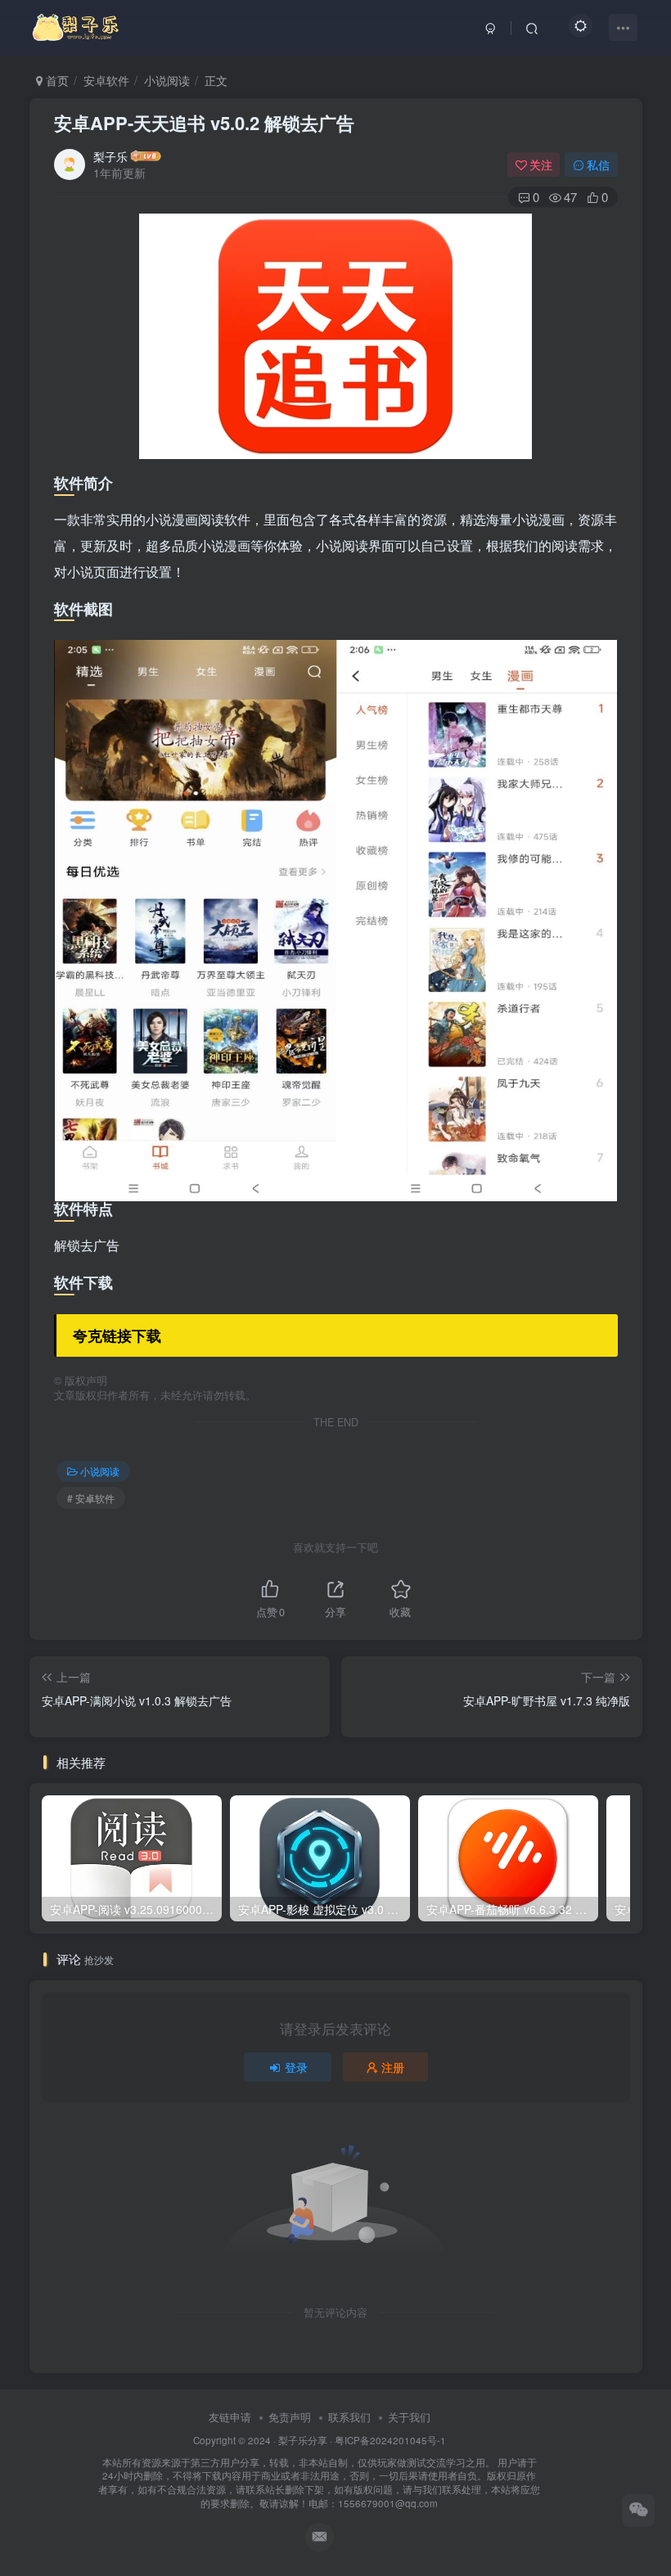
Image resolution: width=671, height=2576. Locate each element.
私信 (598, 164)
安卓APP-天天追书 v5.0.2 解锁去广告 (204, 123)
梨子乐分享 (303, 2440)
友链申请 (230, 2417)
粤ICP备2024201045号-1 (319, 2472)
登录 (296, 2067)
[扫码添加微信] (638, 2511)
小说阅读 (167, 80)
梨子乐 (110, 156)
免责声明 (290, 2417)
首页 (56, 80)
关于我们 (409, 2417)
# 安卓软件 (91, 1498)
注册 (393, 2067)
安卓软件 (106, 80)
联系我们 (349, 2417)
